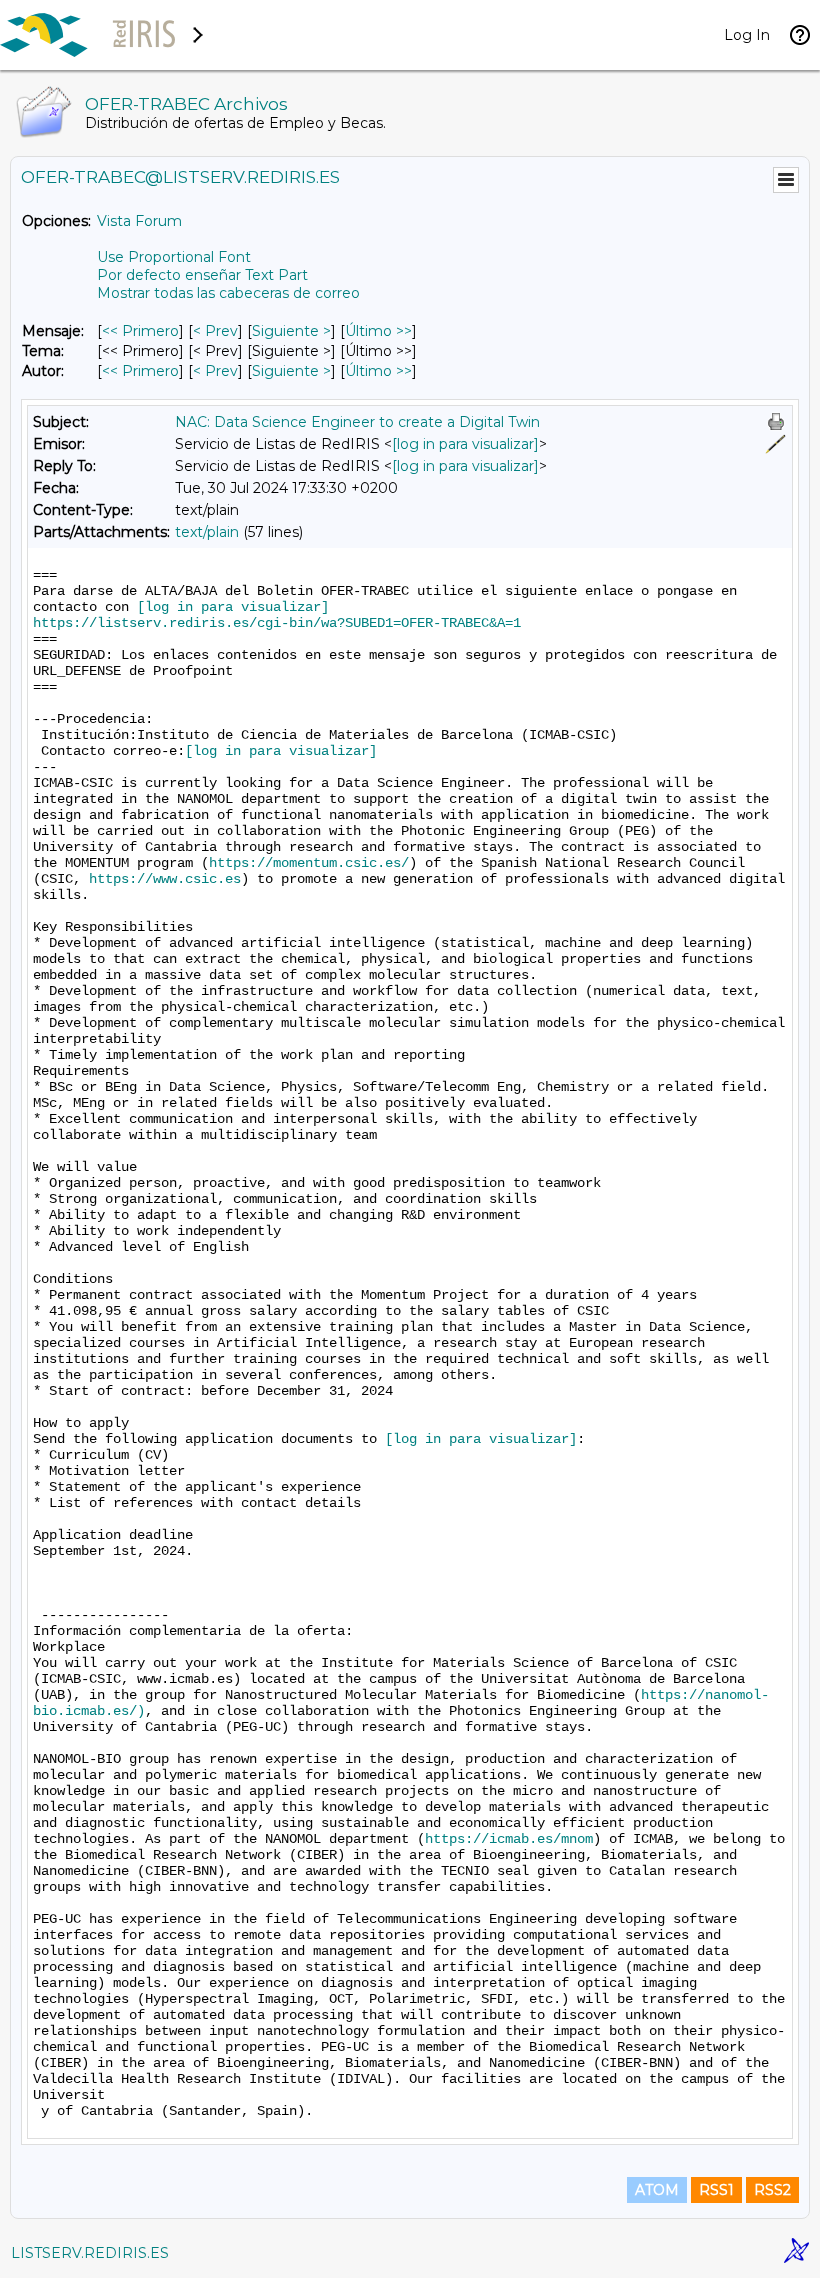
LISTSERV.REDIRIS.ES (90, 2253)
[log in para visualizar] (465, 444)
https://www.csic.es (165, 879)
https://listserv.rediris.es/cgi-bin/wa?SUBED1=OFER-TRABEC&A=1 (277, 623)
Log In (747, 35)
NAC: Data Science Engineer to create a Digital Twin (357, 422)
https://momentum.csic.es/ (309, 863)
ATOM (657, 2190)
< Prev (215, 331)
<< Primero (140, 331)
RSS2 (772, 2190)
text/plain (207, 532)
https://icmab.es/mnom (509, 1839)
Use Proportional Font (174, 257)
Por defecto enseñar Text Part (202, 275)
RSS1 (716, 2190)
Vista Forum (139, 221)
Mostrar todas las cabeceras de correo (228, 293)
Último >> (378, 331)
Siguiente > (291, 331)
